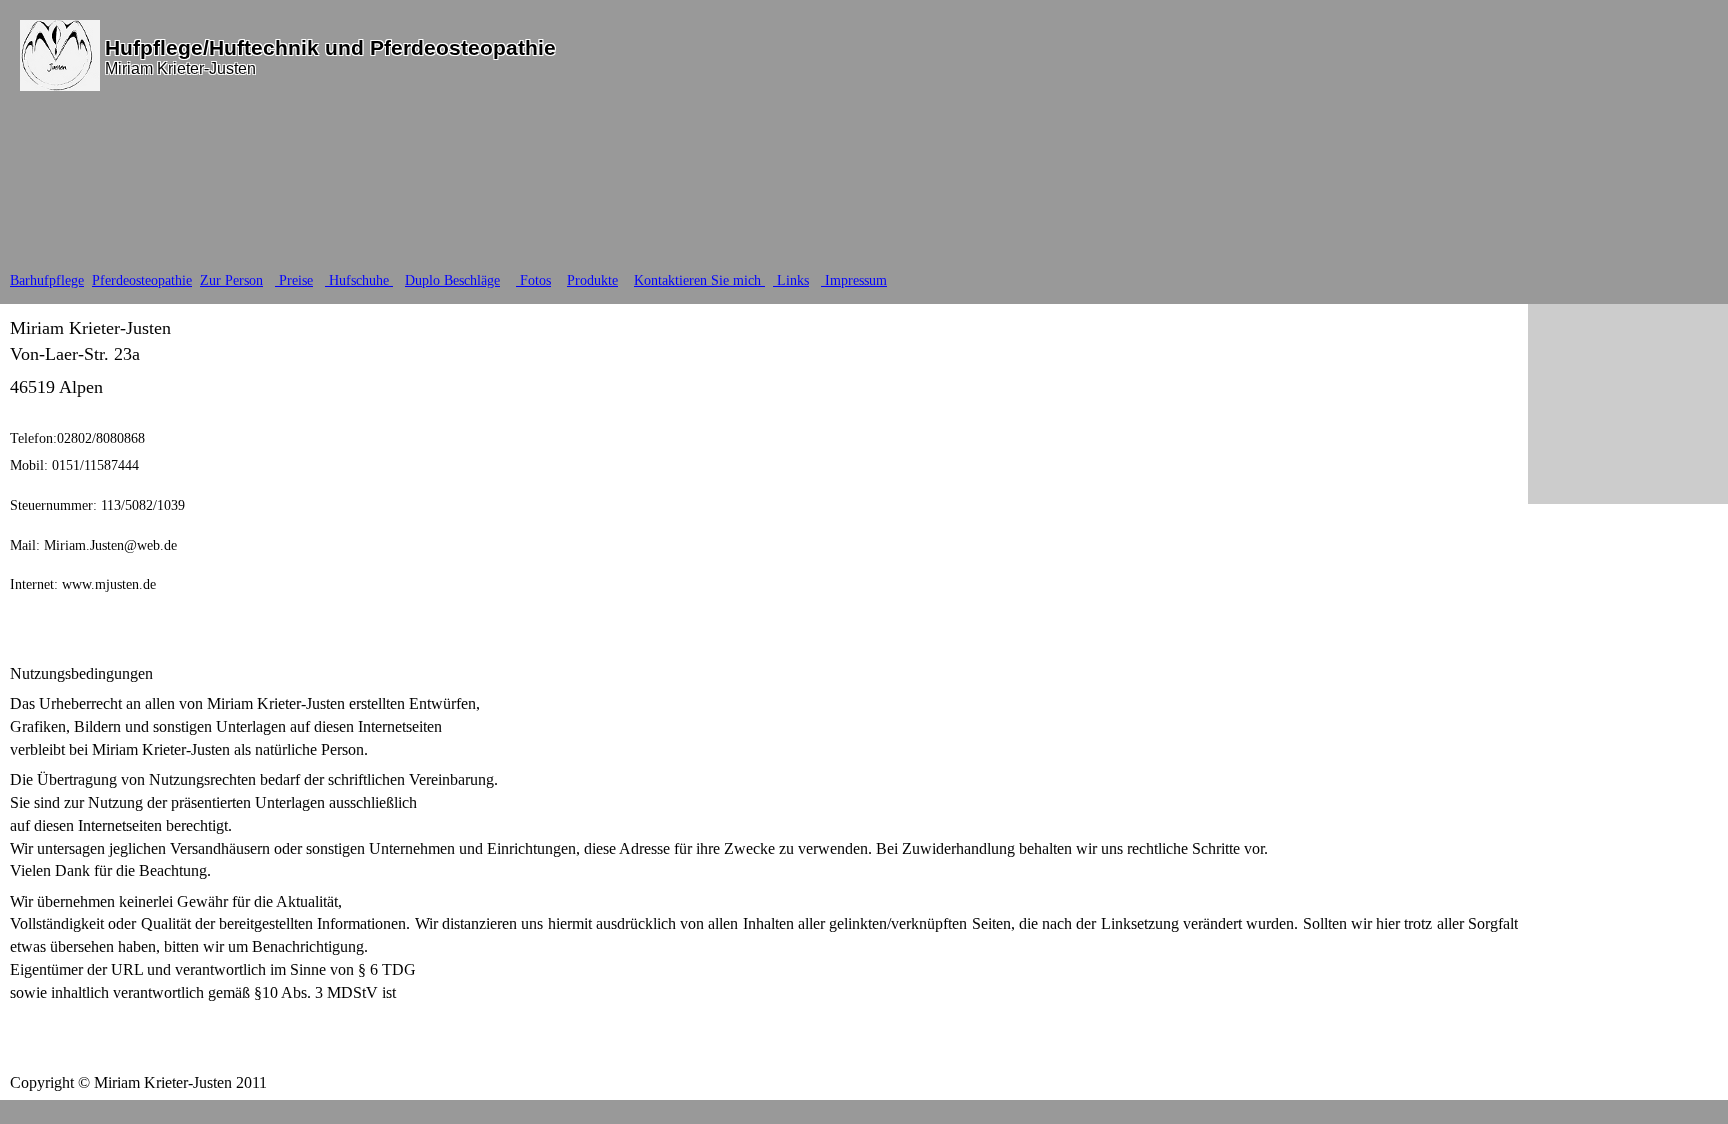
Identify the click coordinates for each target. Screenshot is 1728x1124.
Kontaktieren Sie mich (699, 280)
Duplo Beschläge (452, 280)
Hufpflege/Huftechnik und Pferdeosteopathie (330, 47)
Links (791, 280)
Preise (294, 280)
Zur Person (231, 280)
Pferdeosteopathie (142, 280)
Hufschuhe (359, 280)
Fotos (533, 280)
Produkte (592, 280)
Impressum (854, 280)
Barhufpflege (47, 280)
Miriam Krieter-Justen (180, 68)
